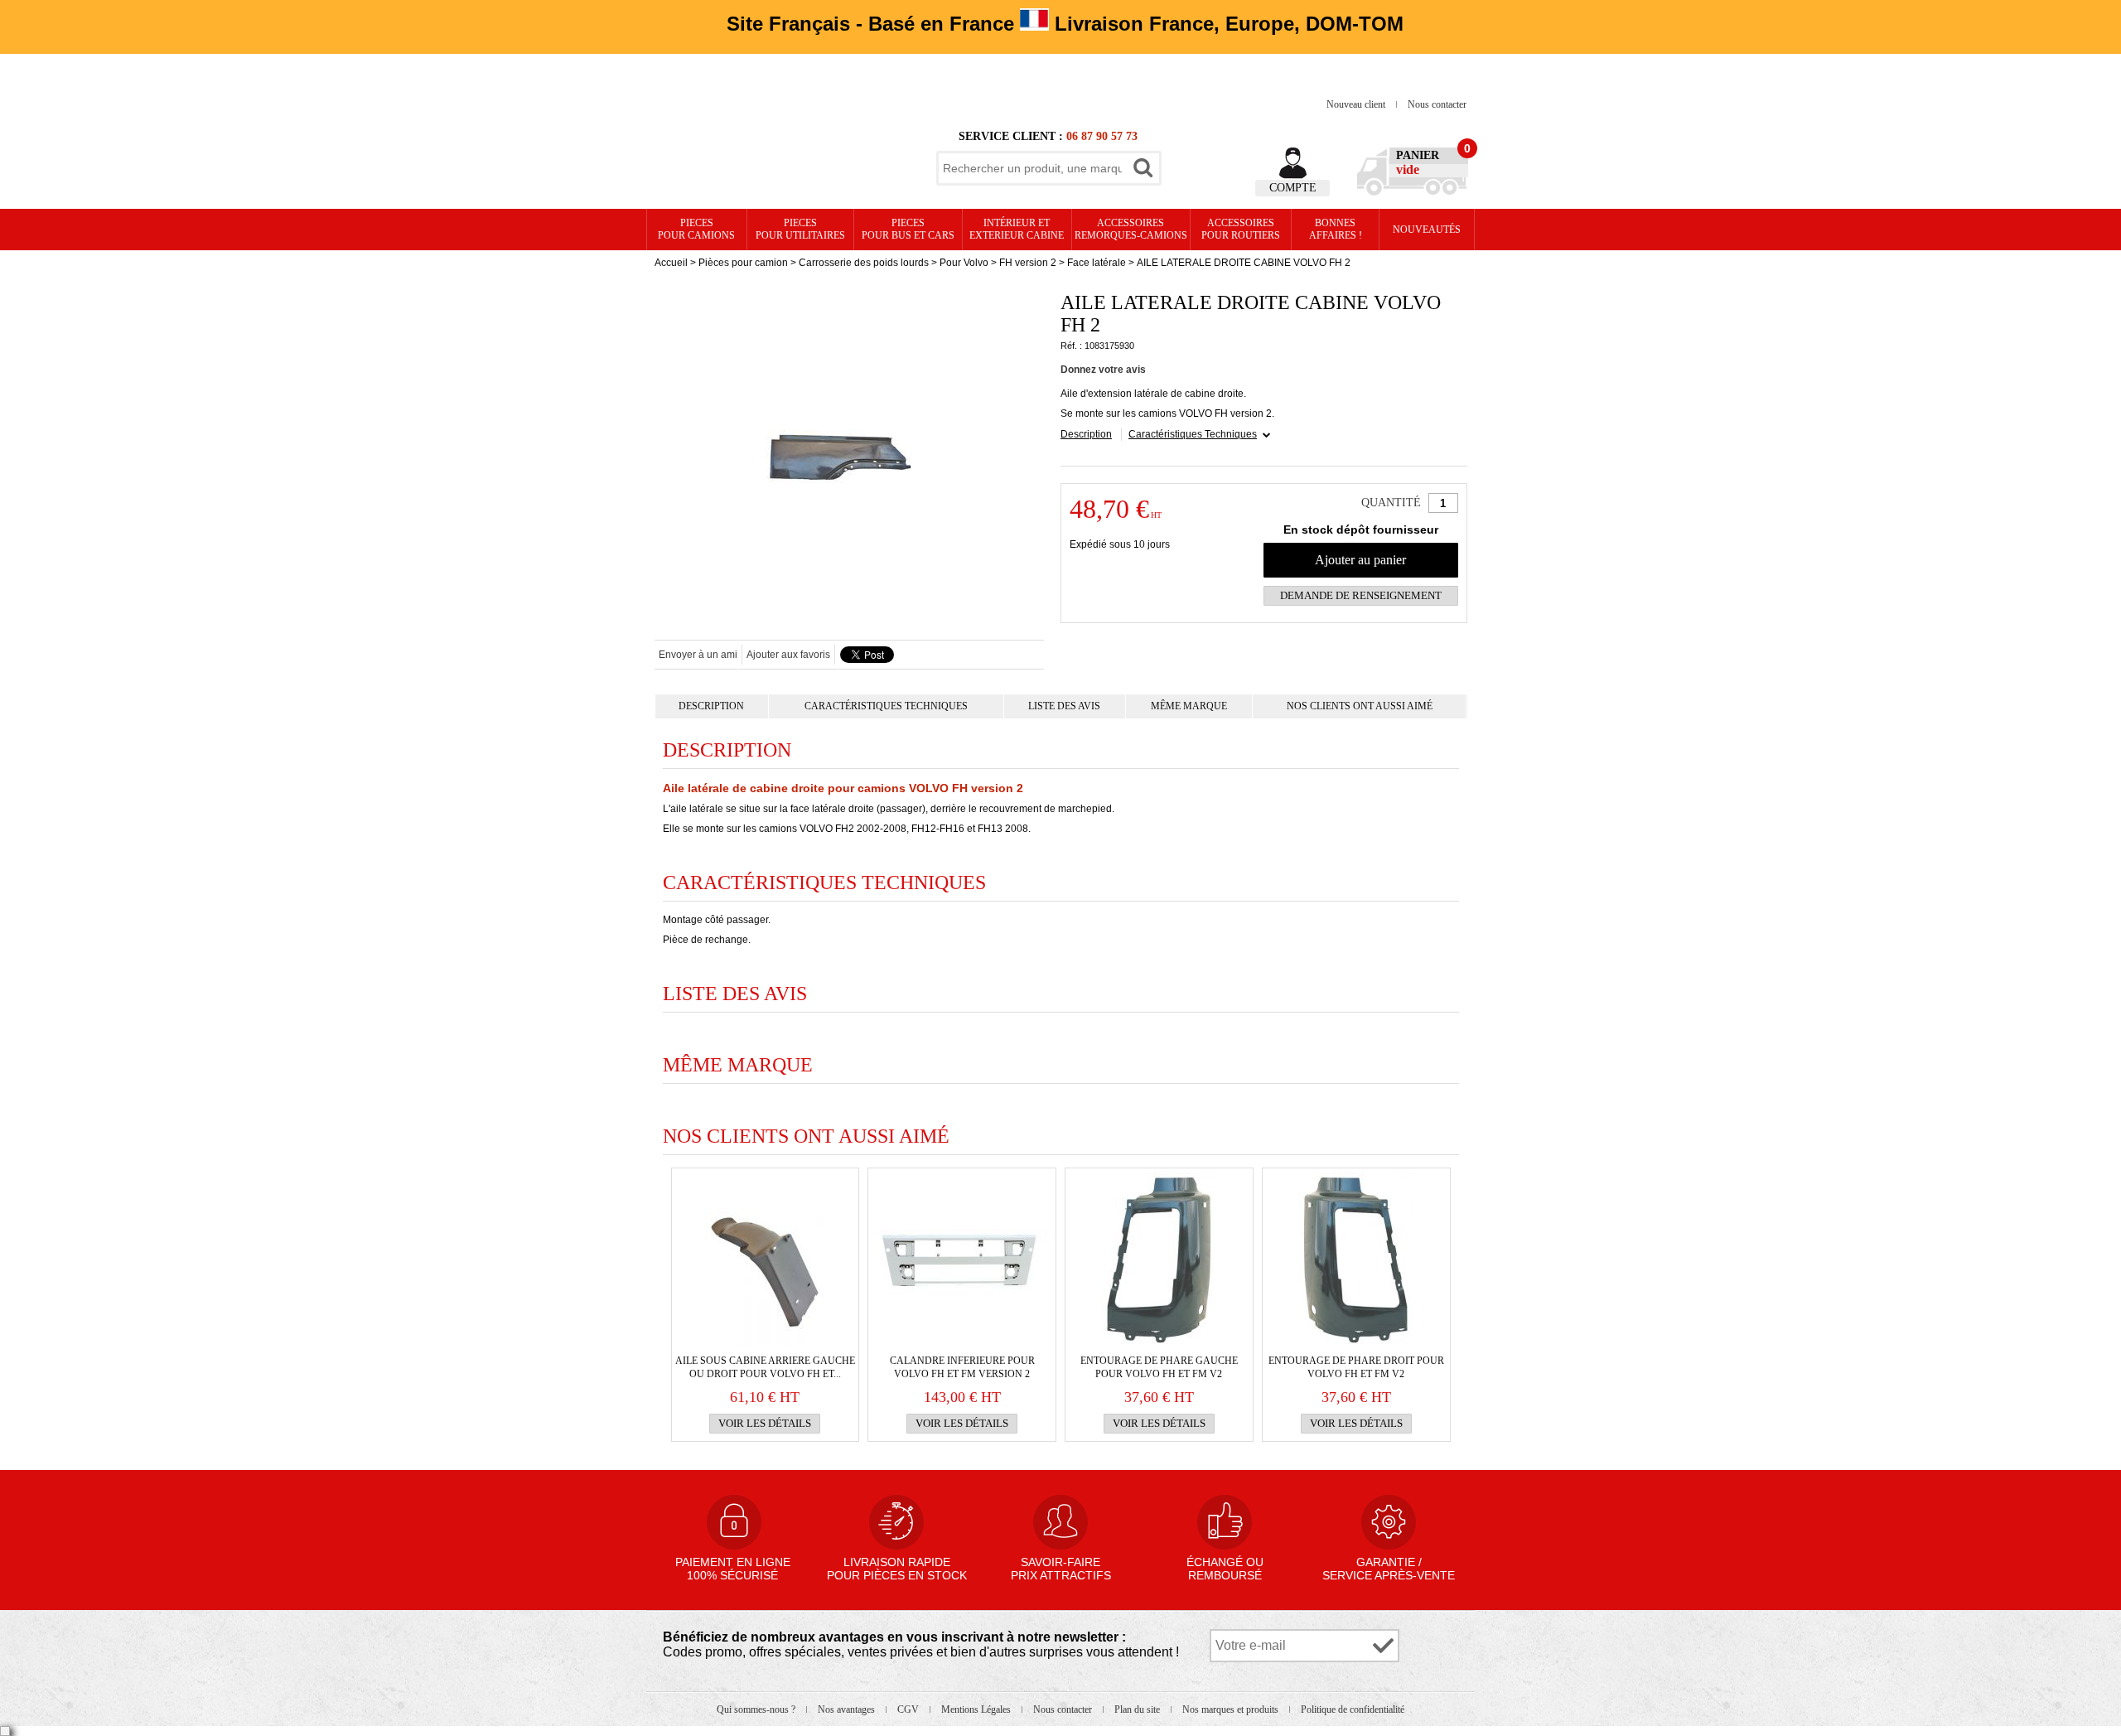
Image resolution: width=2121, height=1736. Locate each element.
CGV (909, 1709)
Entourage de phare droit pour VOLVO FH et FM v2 (1356, 1367)
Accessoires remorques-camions (1131, 229)
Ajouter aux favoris (788, 655)
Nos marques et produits (1232, 1709)
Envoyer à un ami (698, 655)
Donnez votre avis (1103, 370)
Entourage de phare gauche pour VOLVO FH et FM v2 (1159, 1367)
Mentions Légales (977, 1709)
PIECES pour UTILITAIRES (800, 229)
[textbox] (1032, 168)
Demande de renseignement (1361, 595)
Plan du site (1138, 1709)
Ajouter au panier (1360, 560)
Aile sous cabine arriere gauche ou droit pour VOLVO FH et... (765, 1367)
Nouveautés (1427, 230)
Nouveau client (1357, 104)
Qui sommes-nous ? (757, 1709)
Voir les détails (765, 1423)
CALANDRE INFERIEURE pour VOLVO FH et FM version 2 (962, 1367)
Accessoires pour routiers (1241, 229)
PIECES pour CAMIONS (696, 229)
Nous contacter (1437, 104)
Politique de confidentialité (1353, 1709)
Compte (1293, 188)
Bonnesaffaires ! (1336, 229)
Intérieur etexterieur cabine (1017, 229)
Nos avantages (848, 1709)
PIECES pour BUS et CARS (908, 229)
